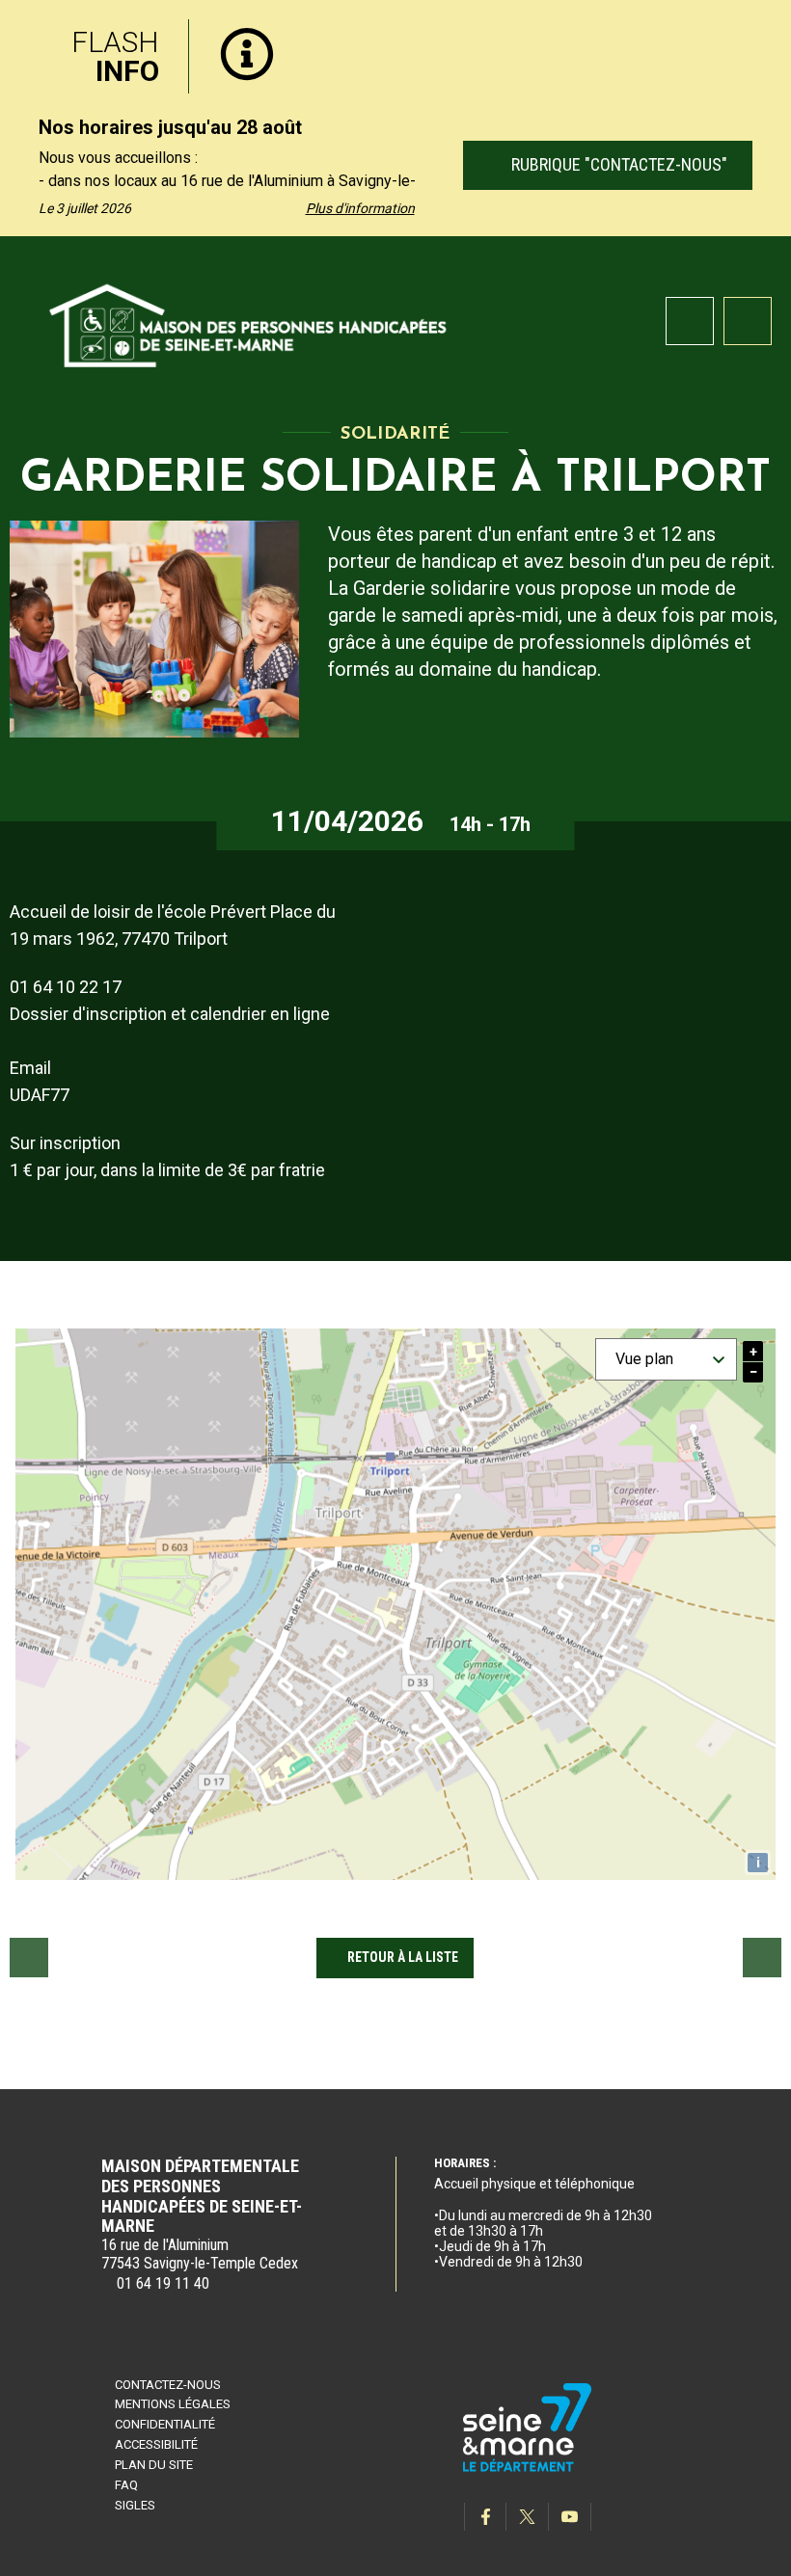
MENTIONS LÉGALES (173, 2404)
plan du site (154, 2465)
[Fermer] (762, 32)
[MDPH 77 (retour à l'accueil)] (249, 322)
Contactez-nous (168, 2385)
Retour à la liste (403, 1957)
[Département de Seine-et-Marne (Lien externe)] (528, 2469)
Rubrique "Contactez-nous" (616, 164)
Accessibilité (156, 2444)
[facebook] (485, 2517)
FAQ (126, 2485)
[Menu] (748, 321)
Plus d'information (360, 208)
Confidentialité (165, 2424)
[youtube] (570, 2517)
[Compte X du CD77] (528, 2517)
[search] (690, 321)
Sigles (135, 2505)
